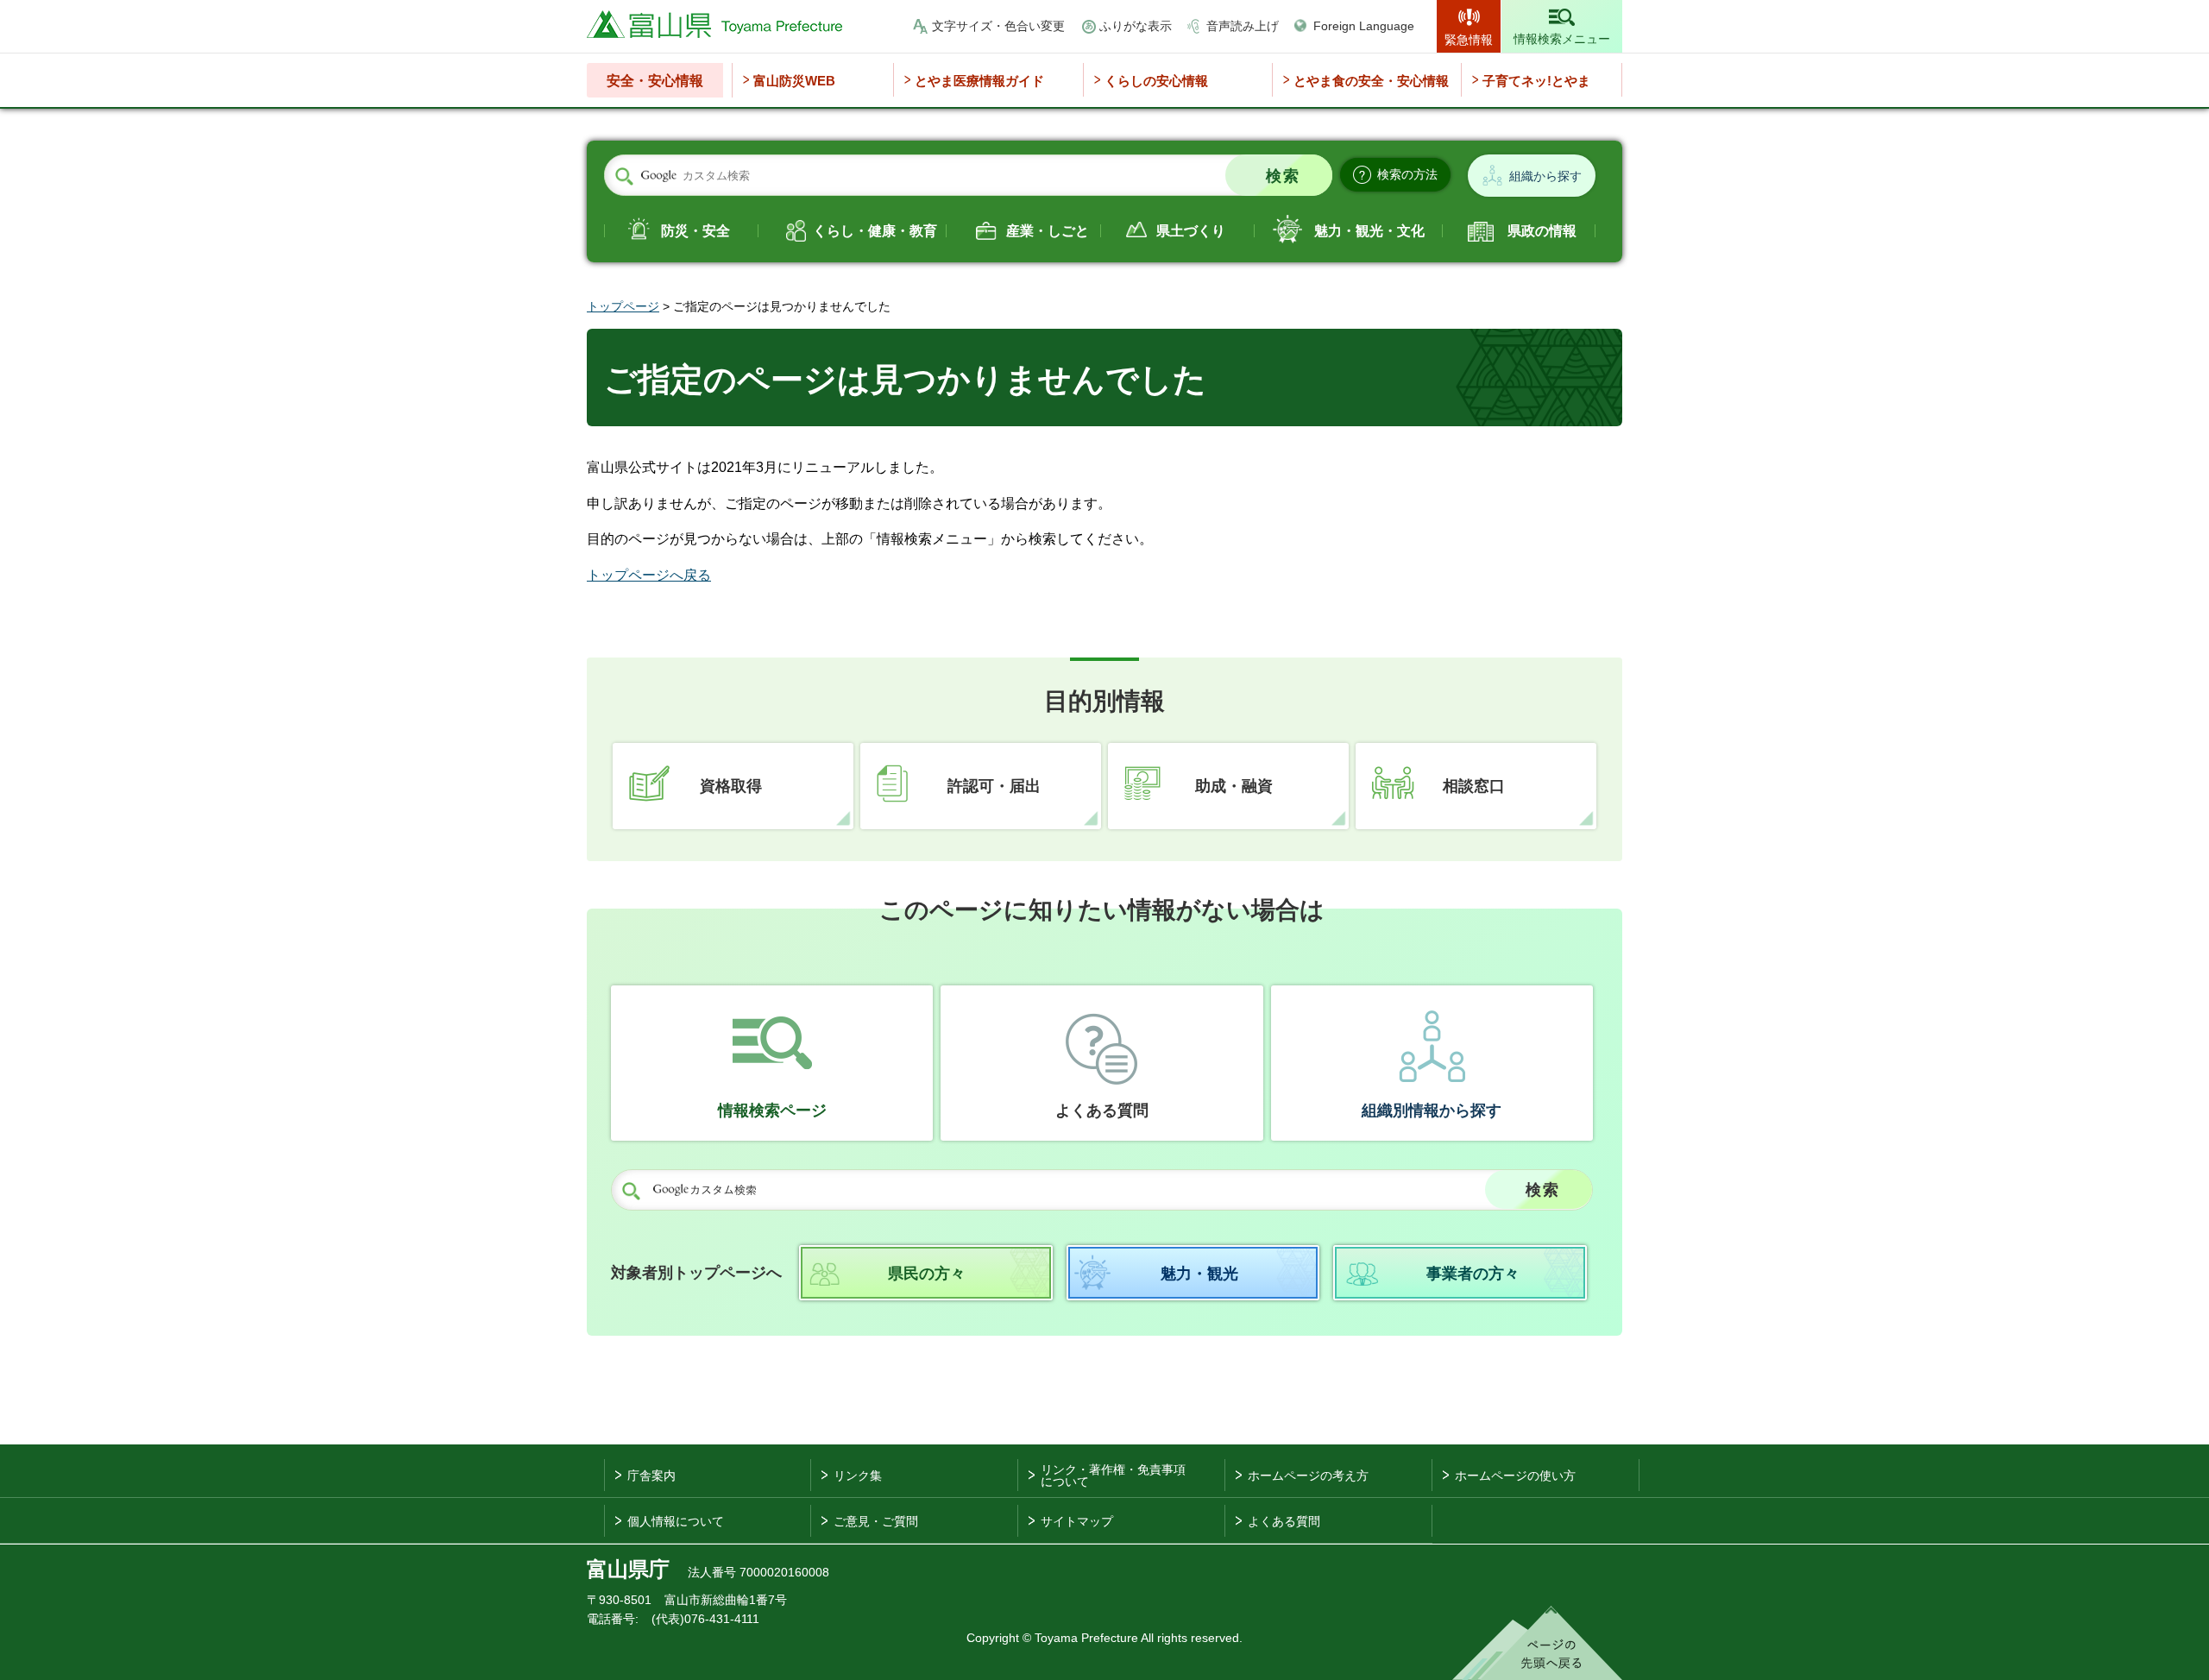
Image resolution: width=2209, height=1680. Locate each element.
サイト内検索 (624, 176)
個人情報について (676, 1521)
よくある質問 (1102, 1111)
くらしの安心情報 (1156, 81)
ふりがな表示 (1136, 26)
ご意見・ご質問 (876, 1521)
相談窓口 (1474, 786)
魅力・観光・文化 (1369, 231)
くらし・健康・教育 (875, 231)
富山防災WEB (794, 81)
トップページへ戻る (649, 575)
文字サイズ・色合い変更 (998, 26)
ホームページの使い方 (1515, 1476)
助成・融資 (1234, 786)
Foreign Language (1364, 26)
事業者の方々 (1473, 1274)
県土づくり (1191, 231)
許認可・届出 (994, 786)
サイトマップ (1077, 1521)
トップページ (623, 306)
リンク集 (858, 1476)
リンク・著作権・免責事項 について (1113, 1476)
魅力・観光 (1199, 1274)
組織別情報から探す (1432, 1111)
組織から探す (1545, 176)
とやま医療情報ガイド (979, 81)
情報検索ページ (772, 1111)
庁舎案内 (651, 1476)
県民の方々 (927, 1274)
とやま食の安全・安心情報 (1371, 81)
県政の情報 (1542, 231)
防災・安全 (695, 231)
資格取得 (731, 786)
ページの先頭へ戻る (1537, 1643)
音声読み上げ (1243, 26)
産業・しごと (1048, 231)
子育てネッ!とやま (1536, 81)
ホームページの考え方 (1308, 1476)
